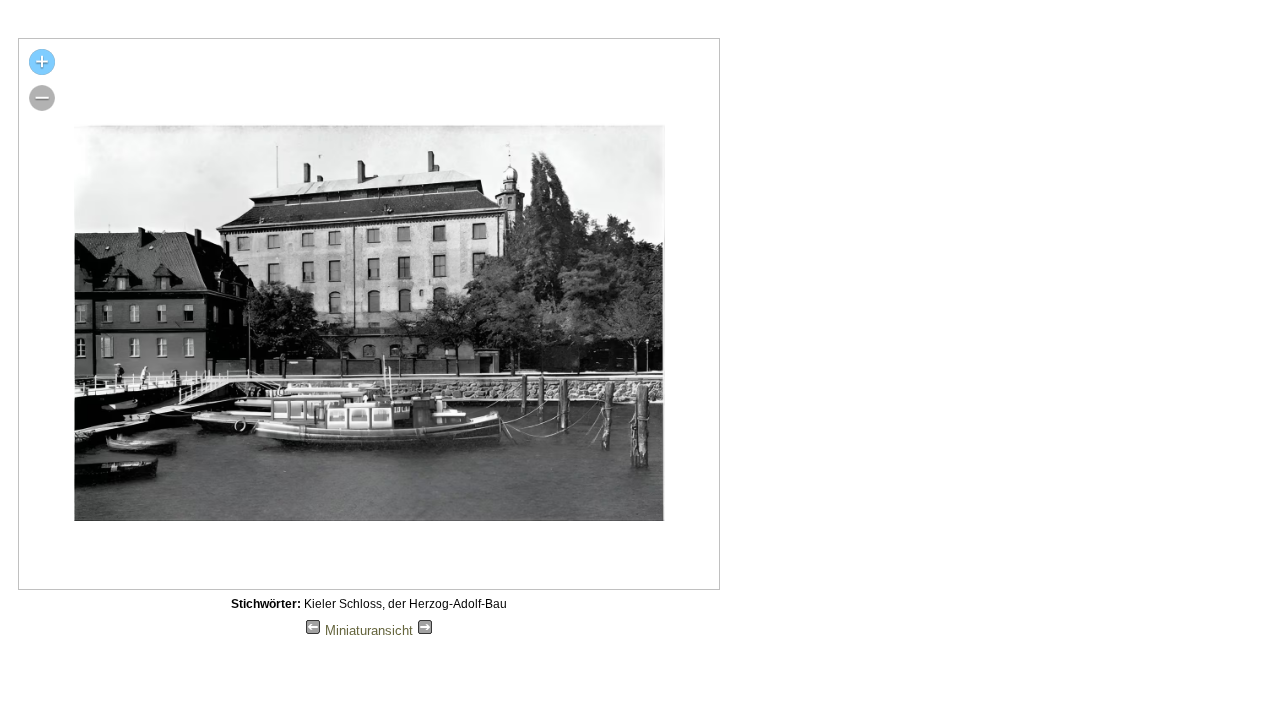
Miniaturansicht (369, 630)
